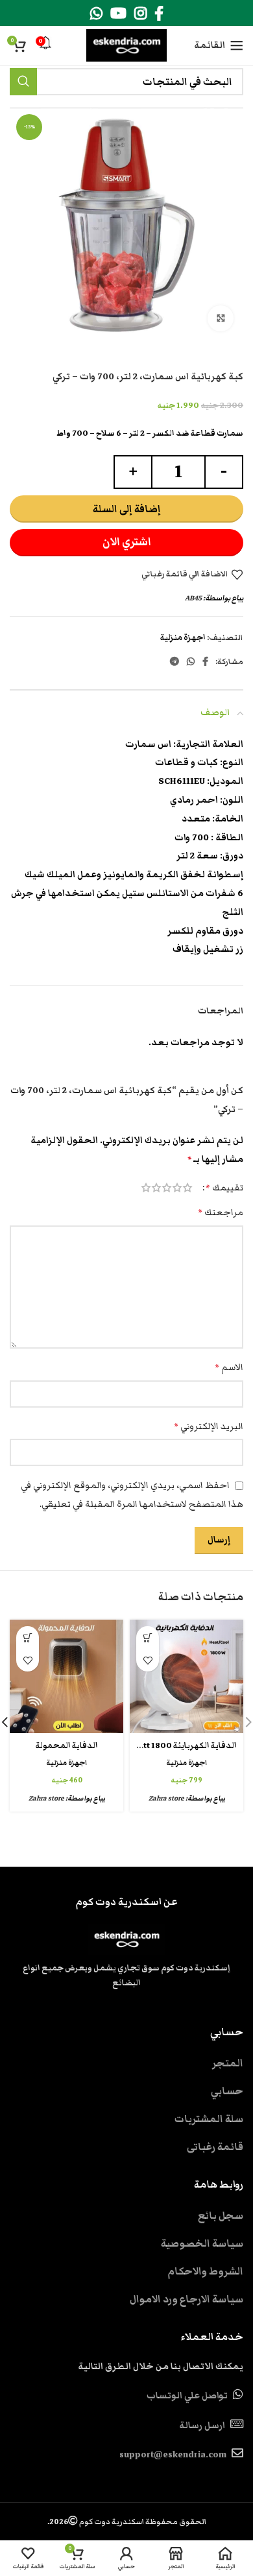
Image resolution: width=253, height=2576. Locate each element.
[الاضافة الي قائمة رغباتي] (148, 1660)
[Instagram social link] (140, 13)
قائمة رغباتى (215, 2147)
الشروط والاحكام (205, 2271)
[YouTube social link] (118, 13)
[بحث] (23, 82)
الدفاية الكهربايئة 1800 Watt (184, 1746)
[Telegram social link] (175, 661)
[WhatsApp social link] (96, 13)
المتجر (228, 2063)
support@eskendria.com (173, 2455)
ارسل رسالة (202, 2426)
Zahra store (166, 1798)
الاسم (229, 1367)
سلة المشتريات (209, 2119)
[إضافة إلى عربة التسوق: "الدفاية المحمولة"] (28, 1637)
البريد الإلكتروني (209, 1426)
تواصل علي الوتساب (187, 2396)
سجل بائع (221, 2216)
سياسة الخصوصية (202, 2243)
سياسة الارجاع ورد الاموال (187, 2299)
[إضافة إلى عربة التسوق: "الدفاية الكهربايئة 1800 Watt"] (148, 1637)
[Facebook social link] (159, 13)
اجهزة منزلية (183, 638)
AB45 (193, 598)
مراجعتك (221, 1212)
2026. (127, 2522)
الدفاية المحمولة (67, 1746)
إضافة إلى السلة (127, 509)
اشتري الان (127, 542)
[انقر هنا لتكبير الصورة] (221, 318)
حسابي (227, 2091)
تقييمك (224, 1188)
